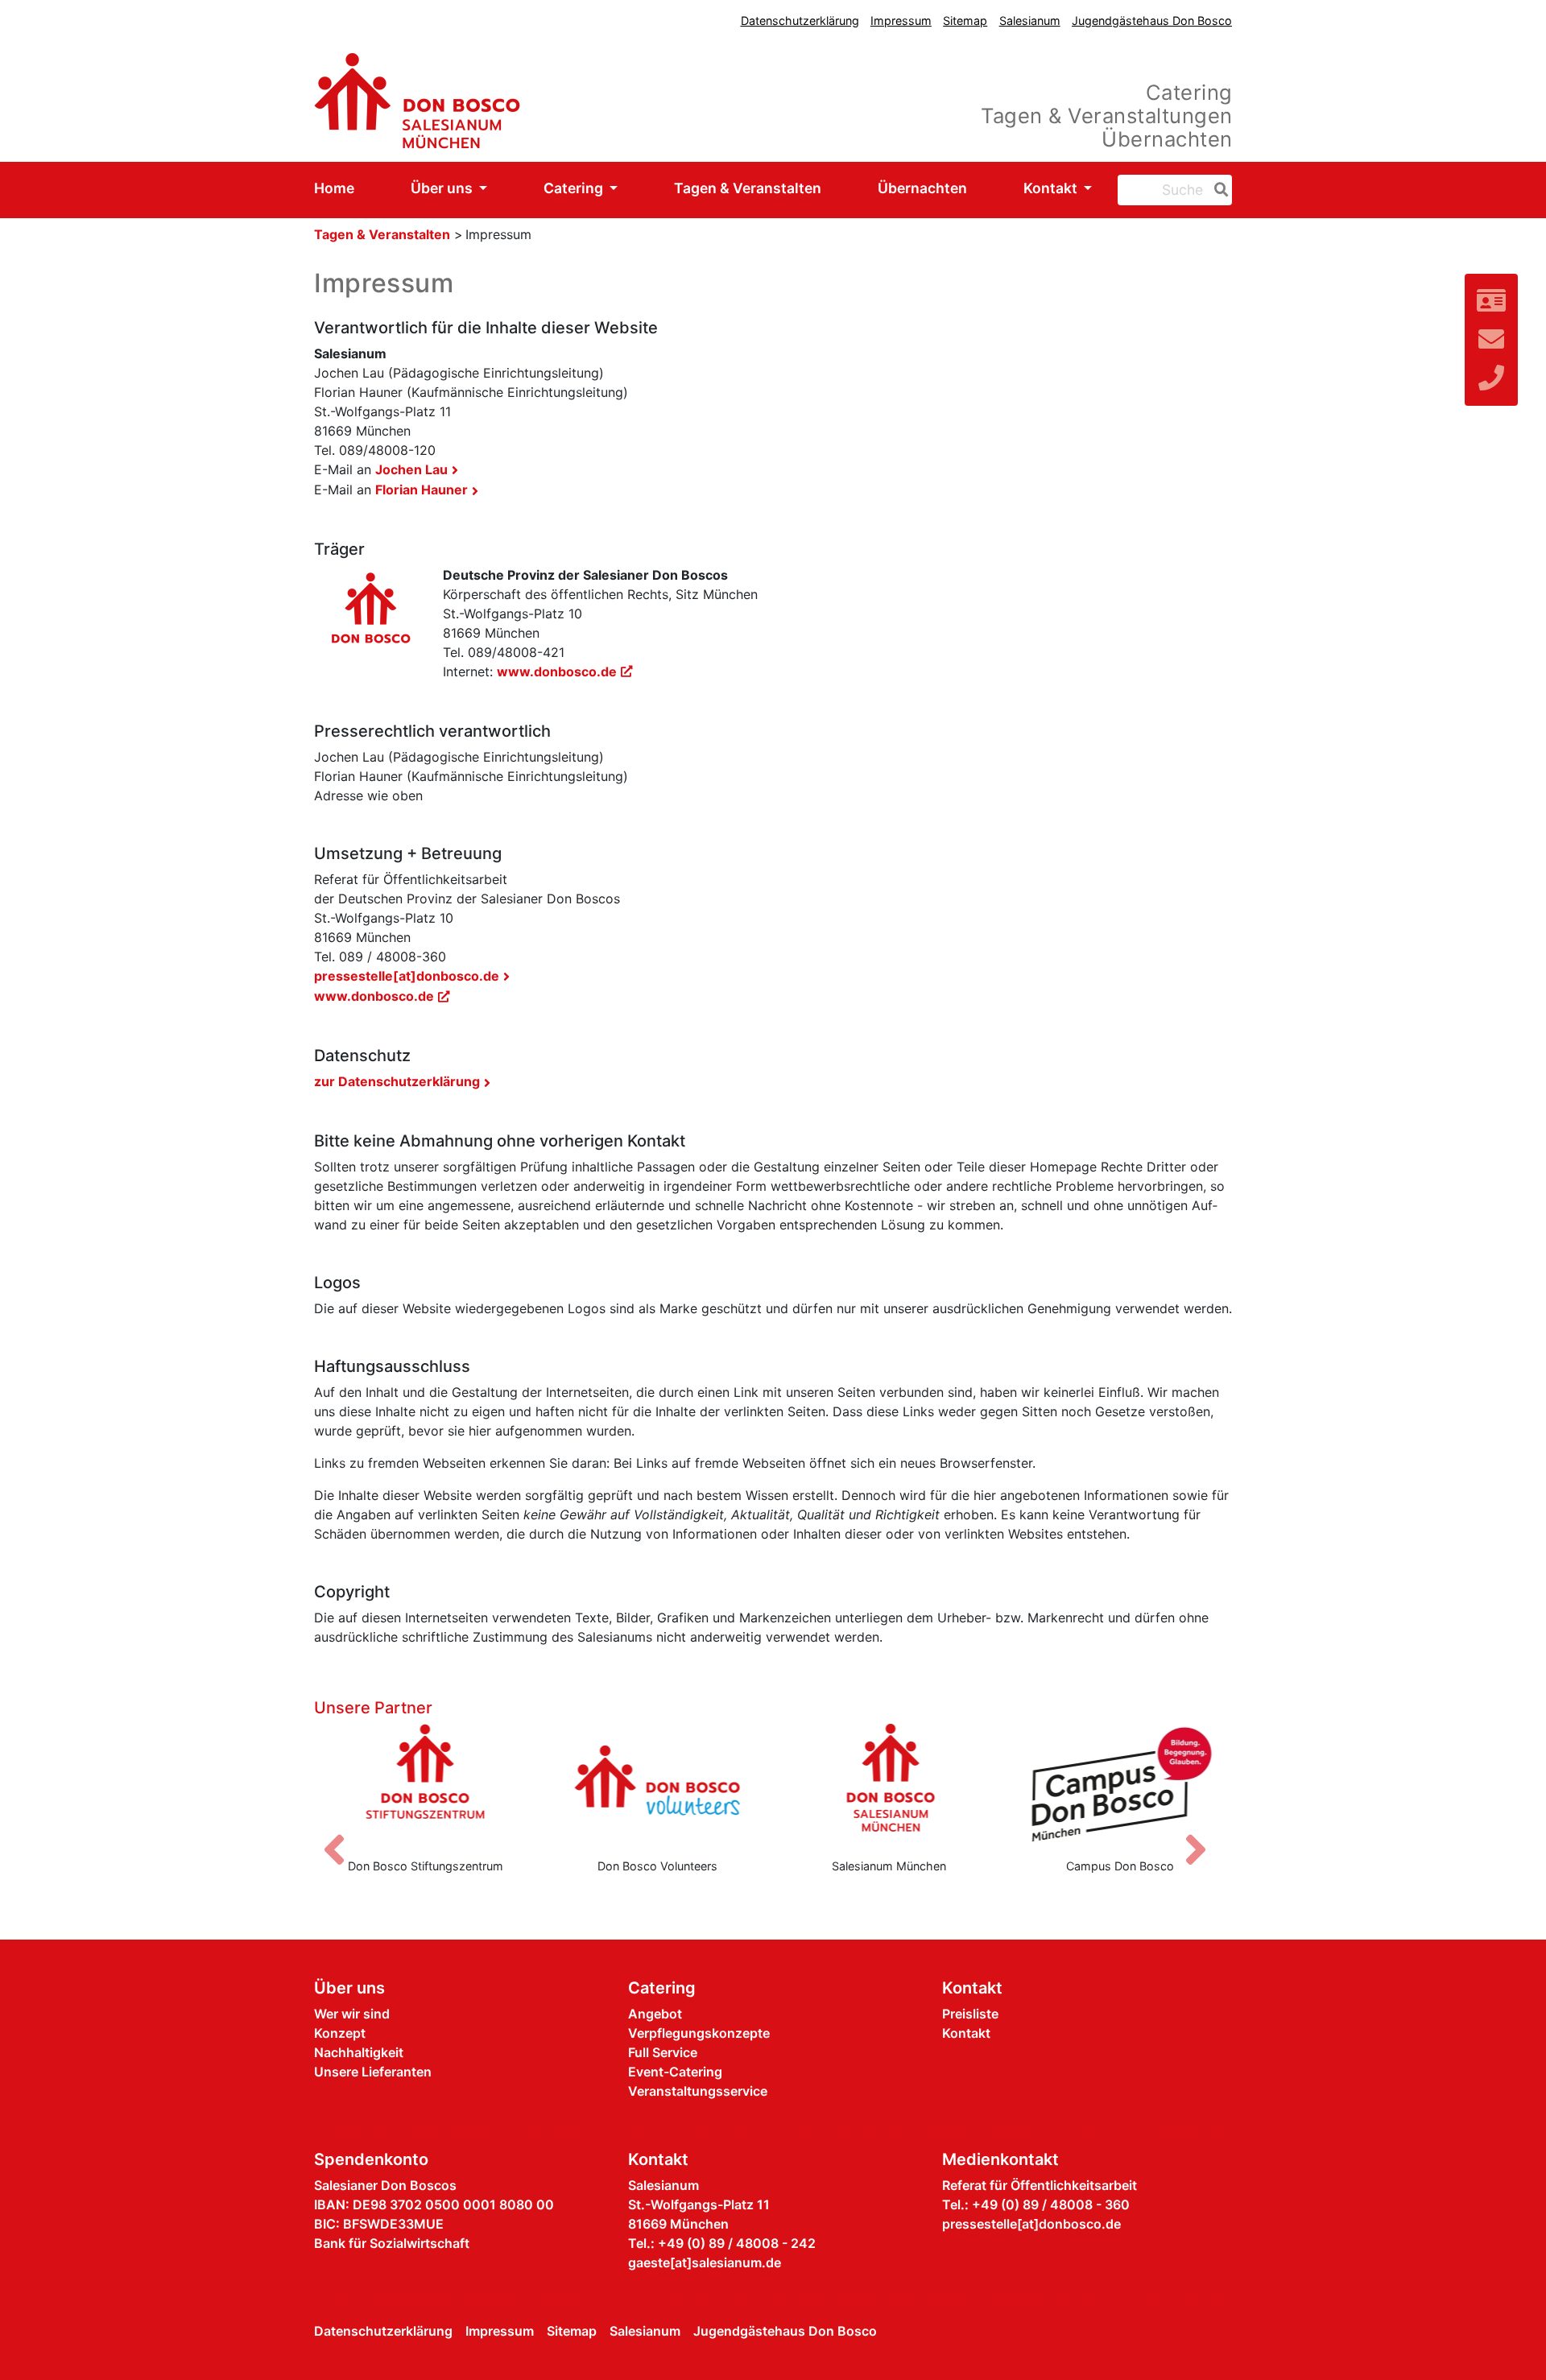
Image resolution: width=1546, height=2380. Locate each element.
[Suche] (1218, 190)
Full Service (663, 2052)
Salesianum (1030, 21)
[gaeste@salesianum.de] (1491, 339)
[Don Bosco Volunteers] (658, 1784)
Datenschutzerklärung (800, 21)
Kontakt (1052, 188)
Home (334, 188)
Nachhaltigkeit (359, 2052)
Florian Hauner (422, 490)
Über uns (443, 188)
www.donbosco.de (557, 671)
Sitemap (965, 21)
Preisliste (970, 2014)
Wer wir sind (352, 2014)
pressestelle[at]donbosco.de (407, 976)
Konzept (340, 2033)
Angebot (655, 2014)
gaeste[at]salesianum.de (705, 2262)
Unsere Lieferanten (373, 2072)
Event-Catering (675, 2072)
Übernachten (922, 188)
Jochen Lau (411, 469)
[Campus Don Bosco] (1121, 1784)
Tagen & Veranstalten (748, 188)
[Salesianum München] (889, 1784)
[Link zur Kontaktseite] (1491, 301)
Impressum (901, 21)
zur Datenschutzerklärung (397, 1081)
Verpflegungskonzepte (699, 2033)
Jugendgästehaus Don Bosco (1152, 21)
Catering (575, 188)
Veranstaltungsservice (698, 2091)
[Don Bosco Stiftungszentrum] (426, 1784)
